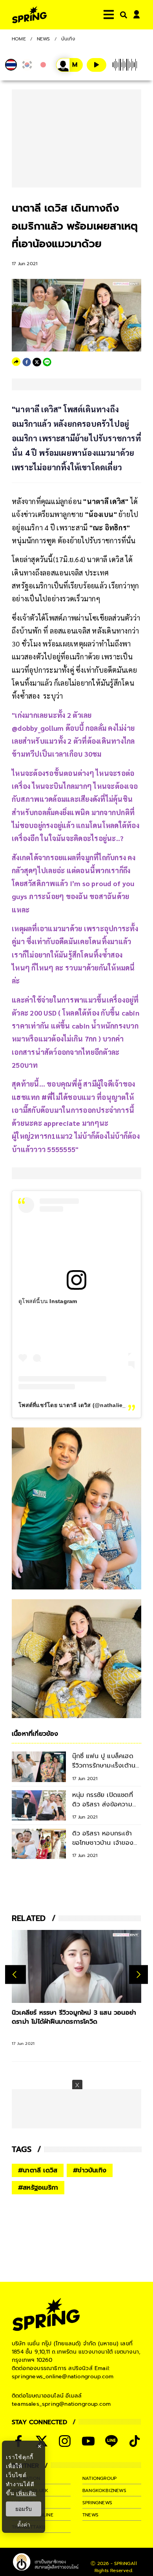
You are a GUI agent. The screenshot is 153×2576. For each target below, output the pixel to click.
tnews (90, 2515)
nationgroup (99, 2478)
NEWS (44, 39)
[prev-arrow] (15, 1975)
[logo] (29, 15)
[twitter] (37, 362)
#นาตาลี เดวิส (38, 2170)
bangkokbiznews (104, 2490)
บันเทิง (68, 39)
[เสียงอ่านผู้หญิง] (69, 65)
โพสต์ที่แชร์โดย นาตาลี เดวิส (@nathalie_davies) (82, 1405)
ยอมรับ (24, 2509)
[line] (47, 362)
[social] (65, 2441)
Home (19, 39)
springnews (97, 2503)
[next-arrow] (138, 1975)
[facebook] (27, 362)
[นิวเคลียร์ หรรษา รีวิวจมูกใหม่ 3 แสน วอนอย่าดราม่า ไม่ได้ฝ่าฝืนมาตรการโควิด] (76, 1966)
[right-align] (122, 15)
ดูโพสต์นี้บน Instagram (48, 1301)
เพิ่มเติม (26, 2493)
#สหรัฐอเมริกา (38, 2188)
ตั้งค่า (24, 2525)
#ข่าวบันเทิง (90, 2170)
